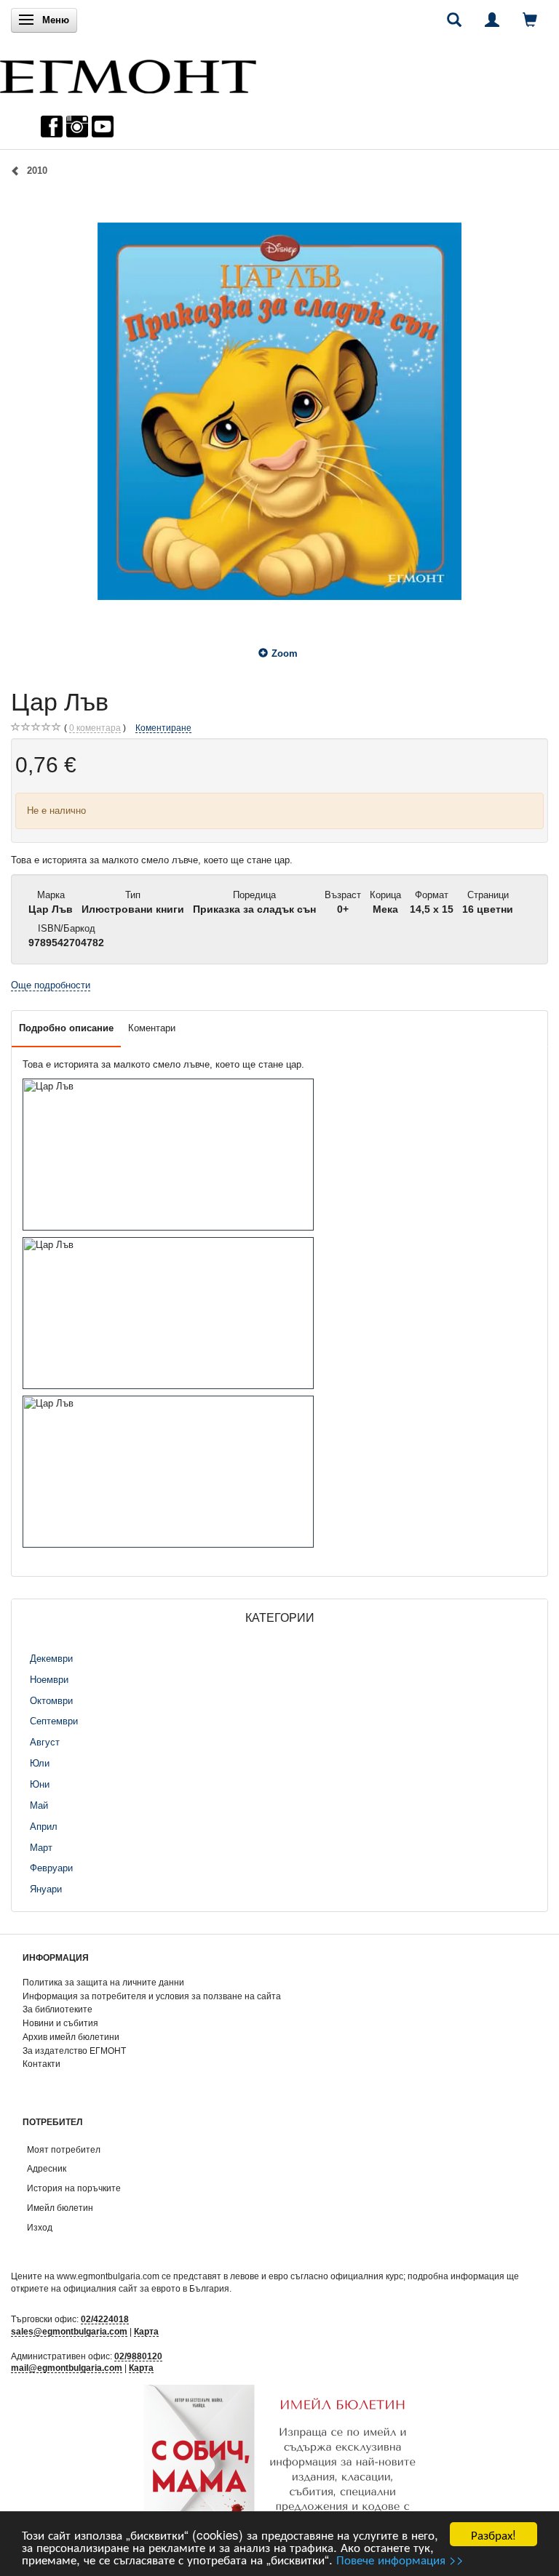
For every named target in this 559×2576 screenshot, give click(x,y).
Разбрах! (493, 2534)
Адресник (47, 2168)
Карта (146, 2331)
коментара (95, 728)
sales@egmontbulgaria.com (69, 2331)
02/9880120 (138, 2356)
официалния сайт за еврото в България (146, 2288)
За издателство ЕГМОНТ (74, 2051)
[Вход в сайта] (492, 20)
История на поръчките (74, 2188)
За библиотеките (58, 2009)
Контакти (41, 2064)
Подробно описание (66, 1028)
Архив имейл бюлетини (71, 2037)
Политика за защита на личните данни (103, 1982)
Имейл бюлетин (60, 2208)
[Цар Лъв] (279, 411)
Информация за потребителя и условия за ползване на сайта (152, 1996)
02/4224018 (105, 2319)
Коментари (152, 1028)
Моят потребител (64, 2149)
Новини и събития (60, 2023)
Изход (40, 2227)
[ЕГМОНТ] (128, 73)
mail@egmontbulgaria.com (67, 2368)
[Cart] (530, 20)
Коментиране (163, 728)
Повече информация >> (400, 2559)
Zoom (285, 653)
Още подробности (51, 985)
